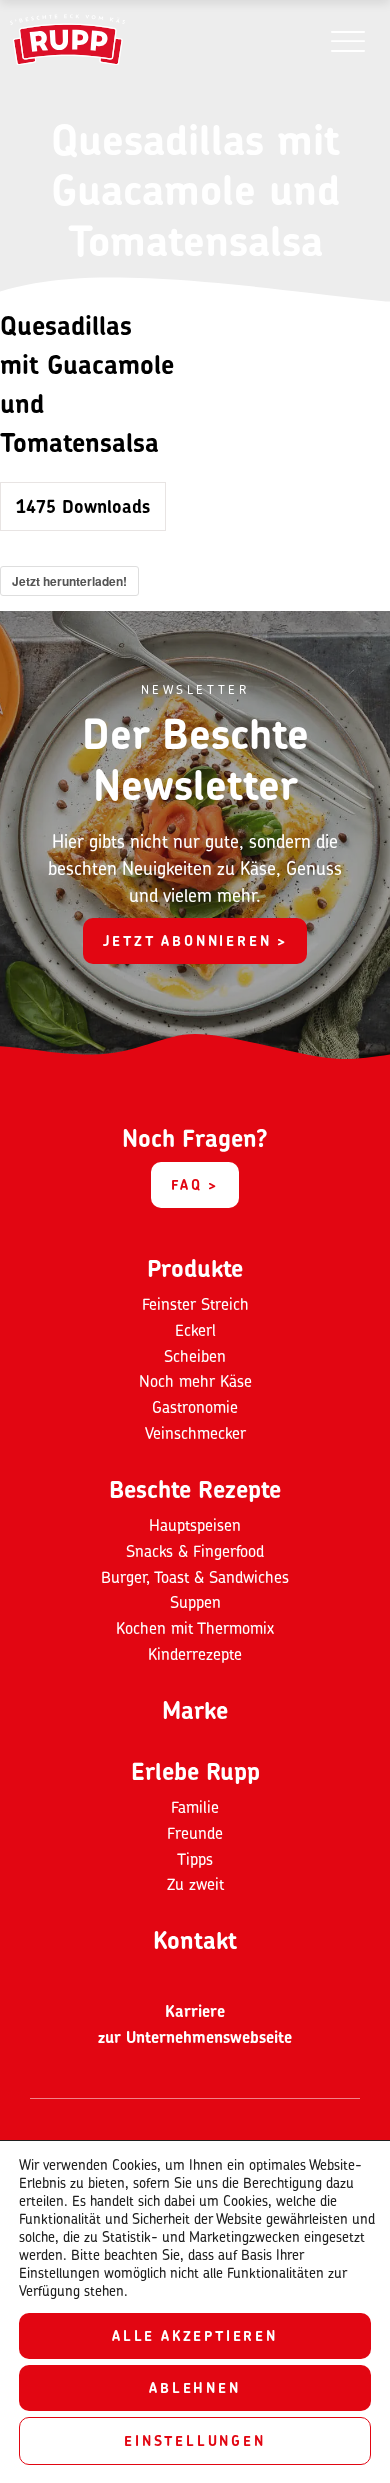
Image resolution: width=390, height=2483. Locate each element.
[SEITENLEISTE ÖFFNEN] (347, 40)
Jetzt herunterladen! (69, 581)
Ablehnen (194, 2387)
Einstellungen (194, 2440)
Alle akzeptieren (195, 2335)
